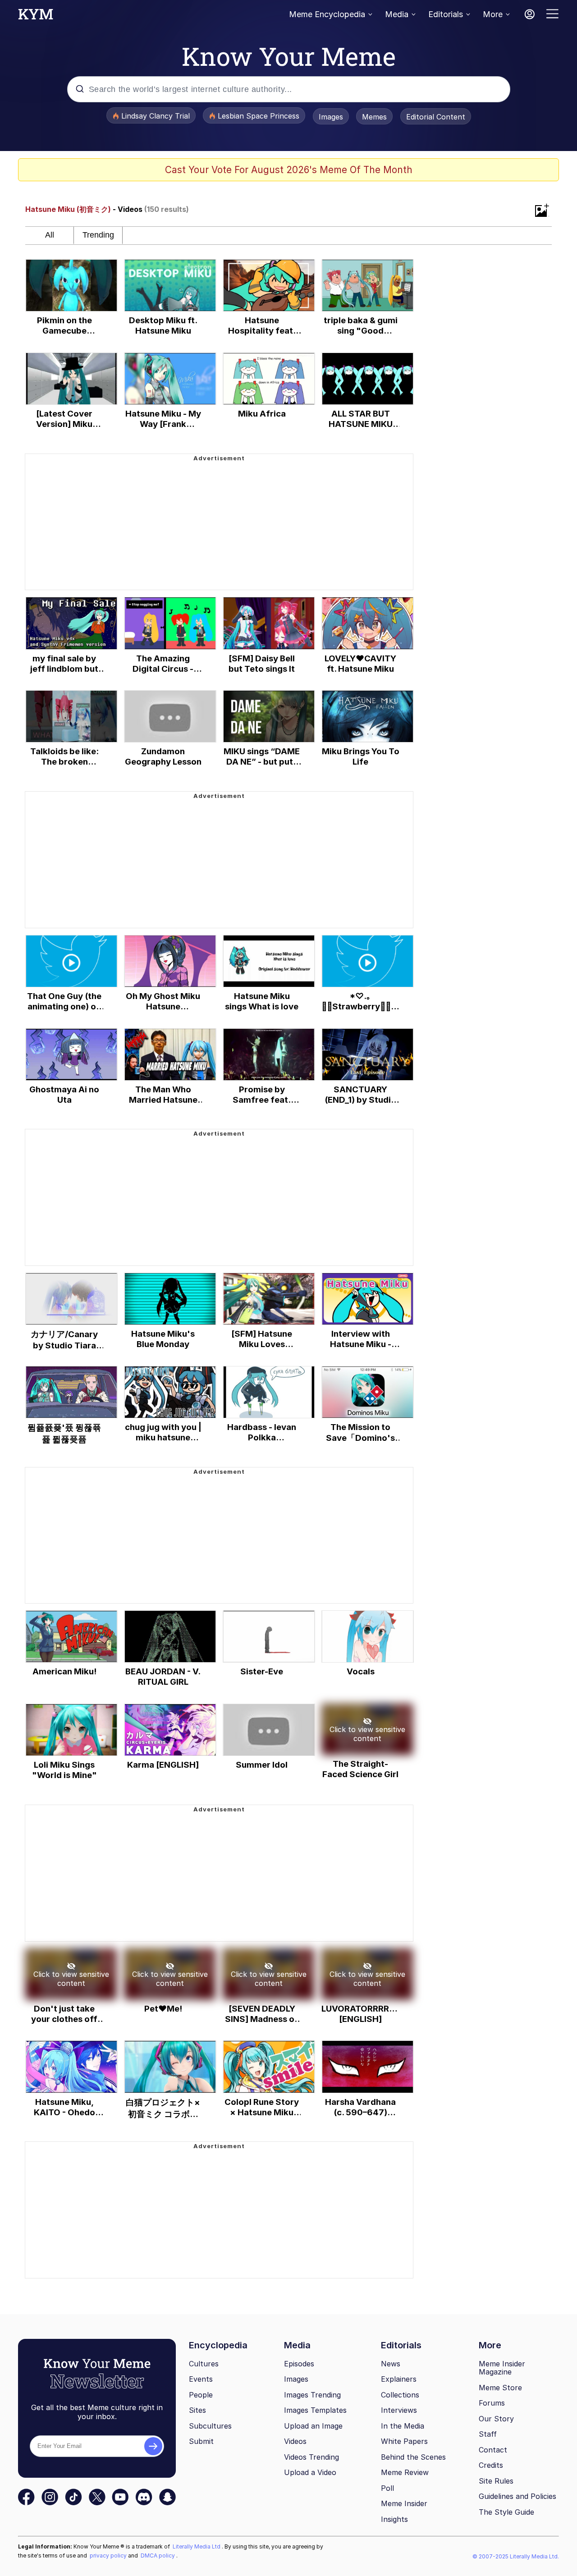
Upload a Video (310, 2472)
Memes (374, 117)
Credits (491, 2465)
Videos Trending (311, 2457)
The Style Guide (506, 2512)
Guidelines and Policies (517, 2496)
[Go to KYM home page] (36, 17)
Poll (387, 2488)
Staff (488, 2434)
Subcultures (210, 2426)
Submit (201, 2441)
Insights (394, 2519)
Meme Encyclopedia (327, 14)
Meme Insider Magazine (502, 2368)
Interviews (399, 2410)
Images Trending (312, 2395)
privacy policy (109, 2555)
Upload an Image (313, 2426)
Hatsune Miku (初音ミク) (68, 209)
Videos (295, 2441)
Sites (197, 2410)
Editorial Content (436, 117)
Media (397, 14)
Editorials (446, 14)
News (391, 2364)
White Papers (404, 2441)
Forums (492, 2403)
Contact (493, 2450)
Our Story (496, 2419)
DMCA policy (158, 2555)
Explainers (399, 2379)
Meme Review (405, 2472)
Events (201, 2379)
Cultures (204, 2364)
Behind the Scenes (413, 2457)
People (201, 2395)
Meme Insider (404, 2503)
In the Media (403, 2426)
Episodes (299, 2364)
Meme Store (500, 2388)
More (493, 14)
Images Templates (315, 2410)
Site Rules (496, 2481)
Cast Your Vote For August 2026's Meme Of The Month (289, 170)
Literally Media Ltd (197, 2546)
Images (331, 117)
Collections (400, 2395)
